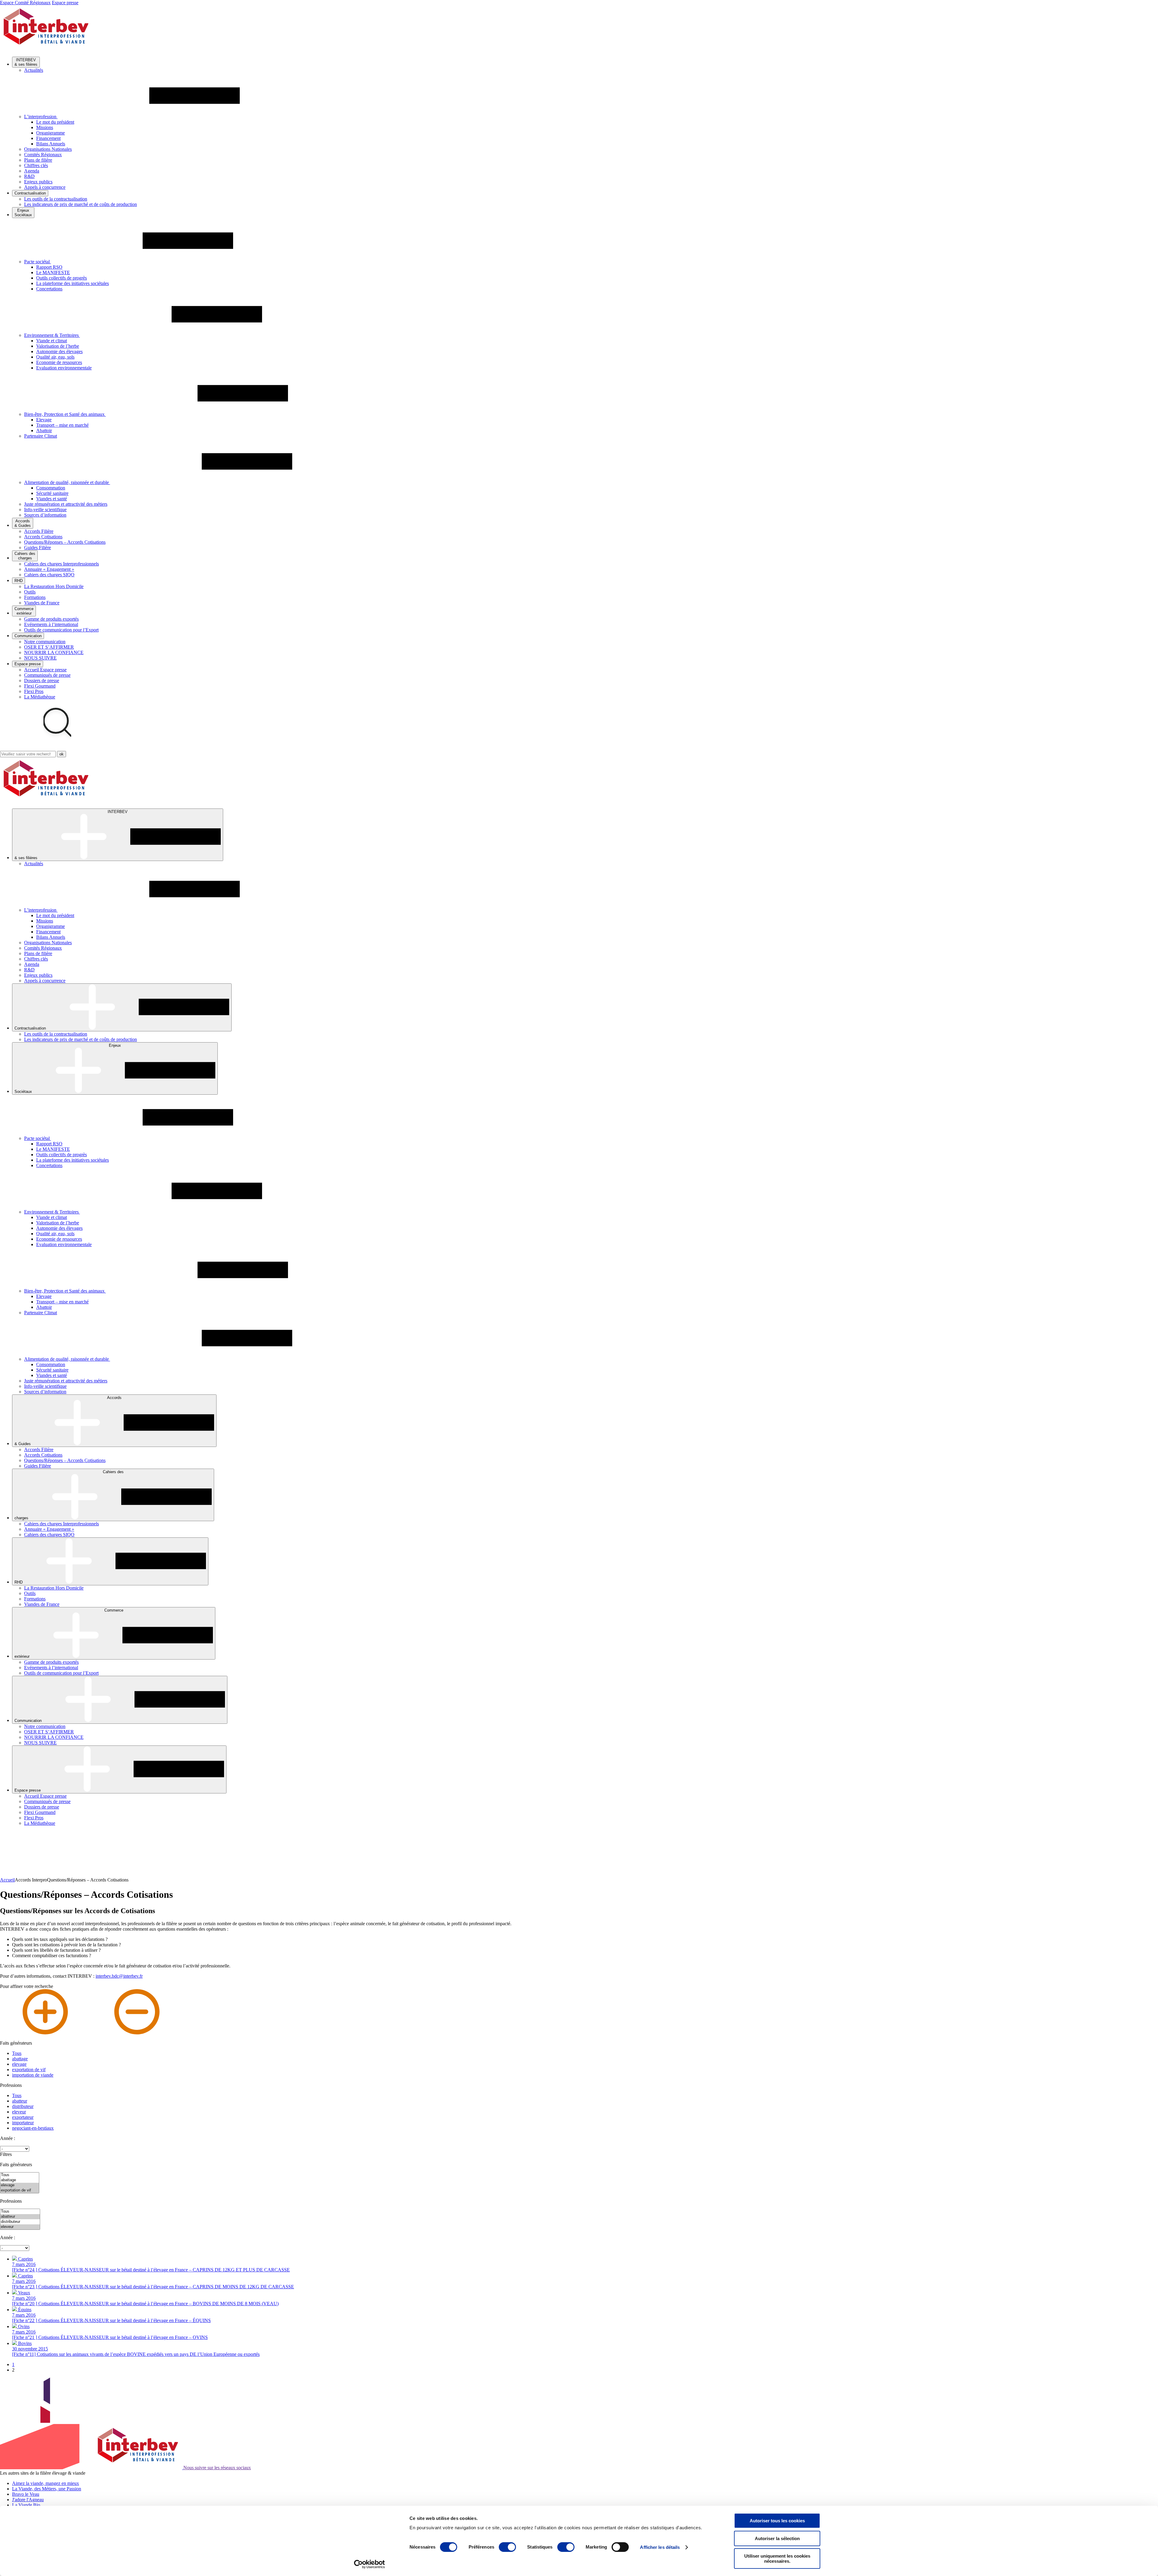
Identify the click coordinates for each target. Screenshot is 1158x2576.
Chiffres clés (36, 165)
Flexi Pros (34, 691)
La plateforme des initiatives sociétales (73, 283)
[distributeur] (20, 2222)
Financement (48, 138)
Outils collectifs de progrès (62, 278)
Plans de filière (38, 160)
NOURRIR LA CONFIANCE (54, 652)
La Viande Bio (26, 2505)
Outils (30, 592)
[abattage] (20, 2180)
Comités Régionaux (43, 155)
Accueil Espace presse (45, 670)
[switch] (507, 2547)
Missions (45, 127)
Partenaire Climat (41, 436)
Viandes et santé (52, 499)
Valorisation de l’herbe (58, 346)
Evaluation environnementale (64, 368)
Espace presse (65, 3)
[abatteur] (20, 2217)
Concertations (49, 289)
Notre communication (45, 642)
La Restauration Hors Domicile (54, 586)
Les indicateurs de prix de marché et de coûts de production (81, 204)
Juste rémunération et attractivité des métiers (66, 504)
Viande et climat (52, 341)
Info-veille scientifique (45, 510)
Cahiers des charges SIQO (49, 575)
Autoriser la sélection (777, 2538)
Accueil (7, 1880)
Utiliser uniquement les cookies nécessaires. (777, 2559)
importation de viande (33, 2075)
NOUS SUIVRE (40, 658)
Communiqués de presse (47, 675)
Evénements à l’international (51, 624)
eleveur (19, 2112)
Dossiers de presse (42, 680)
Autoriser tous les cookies (777, 2521)
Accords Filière (39, 531)
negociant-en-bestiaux (33, 2128)
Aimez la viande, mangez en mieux (46, 2483)
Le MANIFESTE (53, 272)
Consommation (51, 488)
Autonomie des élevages (59, 351)
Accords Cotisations (43, 537)
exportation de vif (29, 2070)
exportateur (23, 2117)
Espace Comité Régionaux (25, 3)
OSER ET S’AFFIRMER (49, 647)
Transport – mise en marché (62, 425)
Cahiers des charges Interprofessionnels (62, 564)
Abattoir (44, 430)
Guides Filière (38, 547)
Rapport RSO (49, 267)
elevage (19, 2064)
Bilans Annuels (51, 144)
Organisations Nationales (48, 149)
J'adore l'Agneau (28, 2500)
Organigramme (51, 133)
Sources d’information (45, 515)
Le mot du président (55, 122)
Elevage (44, 420)
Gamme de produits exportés (51, 619)
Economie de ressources (59, 362)
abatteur (20, 2101)
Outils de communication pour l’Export (61, 630)
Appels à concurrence (45, 187)
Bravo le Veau (26, 2494)
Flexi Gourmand (40, 686)
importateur (23, 2123)
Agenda (32, 171)
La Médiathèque (40, 697)
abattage (20, 2059)
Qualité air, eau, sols (55, 357)
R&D (29, 176)
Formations (35, 597)
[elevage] (20, 2185)
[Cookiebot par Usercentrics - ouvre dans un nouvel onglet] (370, 2564)
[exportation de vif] (20, 2190)
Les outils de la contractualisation (56, 199)
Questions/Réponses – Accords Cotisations (65, 542)
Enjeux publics (38, 182)
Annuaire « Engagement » (49, 569)
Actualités (34, 70)
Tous (17, 2053)
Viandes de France (42, 603)
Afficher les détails (660, 2547)
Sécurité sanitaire (52, 493)
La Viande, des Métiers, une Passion (47, 2489)
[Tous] (20, 2175)
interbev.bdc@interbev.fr (119, 1976)
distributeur (23, 2106)
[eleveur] (20, 2227)
